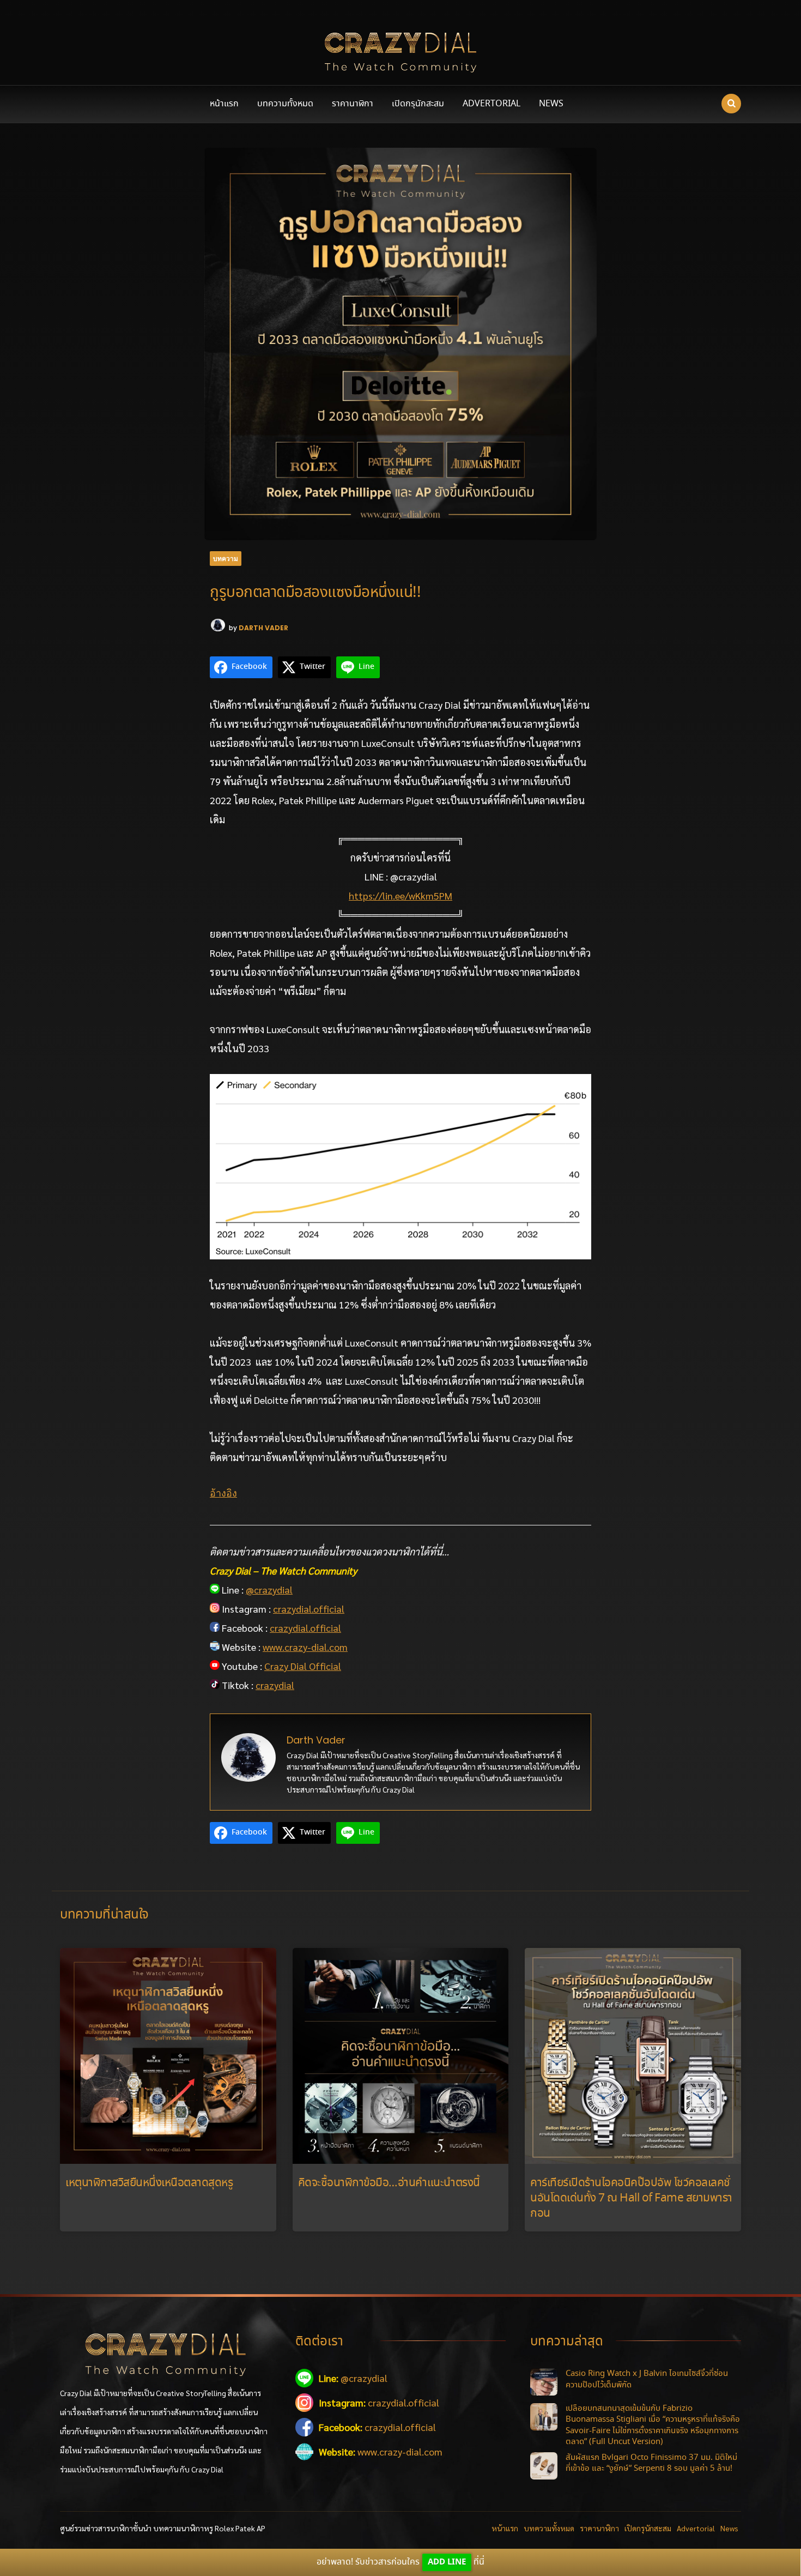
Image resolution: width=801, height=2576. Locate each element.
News (551, 104)
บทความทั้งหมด (285, 104)
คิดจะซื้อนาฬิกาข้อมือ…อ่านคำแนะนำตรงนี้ (389, 2183)
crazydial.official (309, 1609)
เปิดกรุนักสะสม (418, 104)
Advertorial (491, 104)
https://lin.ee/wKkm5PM (400, 895)
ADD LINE (447, 2562)
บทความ (226, 559)
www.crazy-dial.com (305, 1647)
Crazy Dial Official (303, 1666)
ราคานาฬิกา (353, 104)
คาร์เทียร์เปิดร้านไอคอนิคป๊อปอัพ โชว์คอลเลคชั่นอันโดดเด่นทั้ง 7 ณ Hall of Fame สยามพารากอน (631, 2198)
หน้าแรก (224, 104)
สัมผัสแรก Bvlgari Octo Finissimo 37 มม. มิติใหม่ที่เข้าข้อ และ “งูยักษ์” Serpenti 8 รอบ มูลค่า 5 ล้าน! (651, 2463)
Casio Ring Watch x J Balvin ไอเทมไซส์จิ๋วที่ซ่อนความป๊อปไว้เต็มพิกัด (647, 2379)
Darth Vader (263, 628)
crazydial (275, 1685)
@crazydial (269, 1589)
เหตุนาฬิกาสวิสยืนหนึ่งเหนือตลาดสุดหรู (149, 2183)
